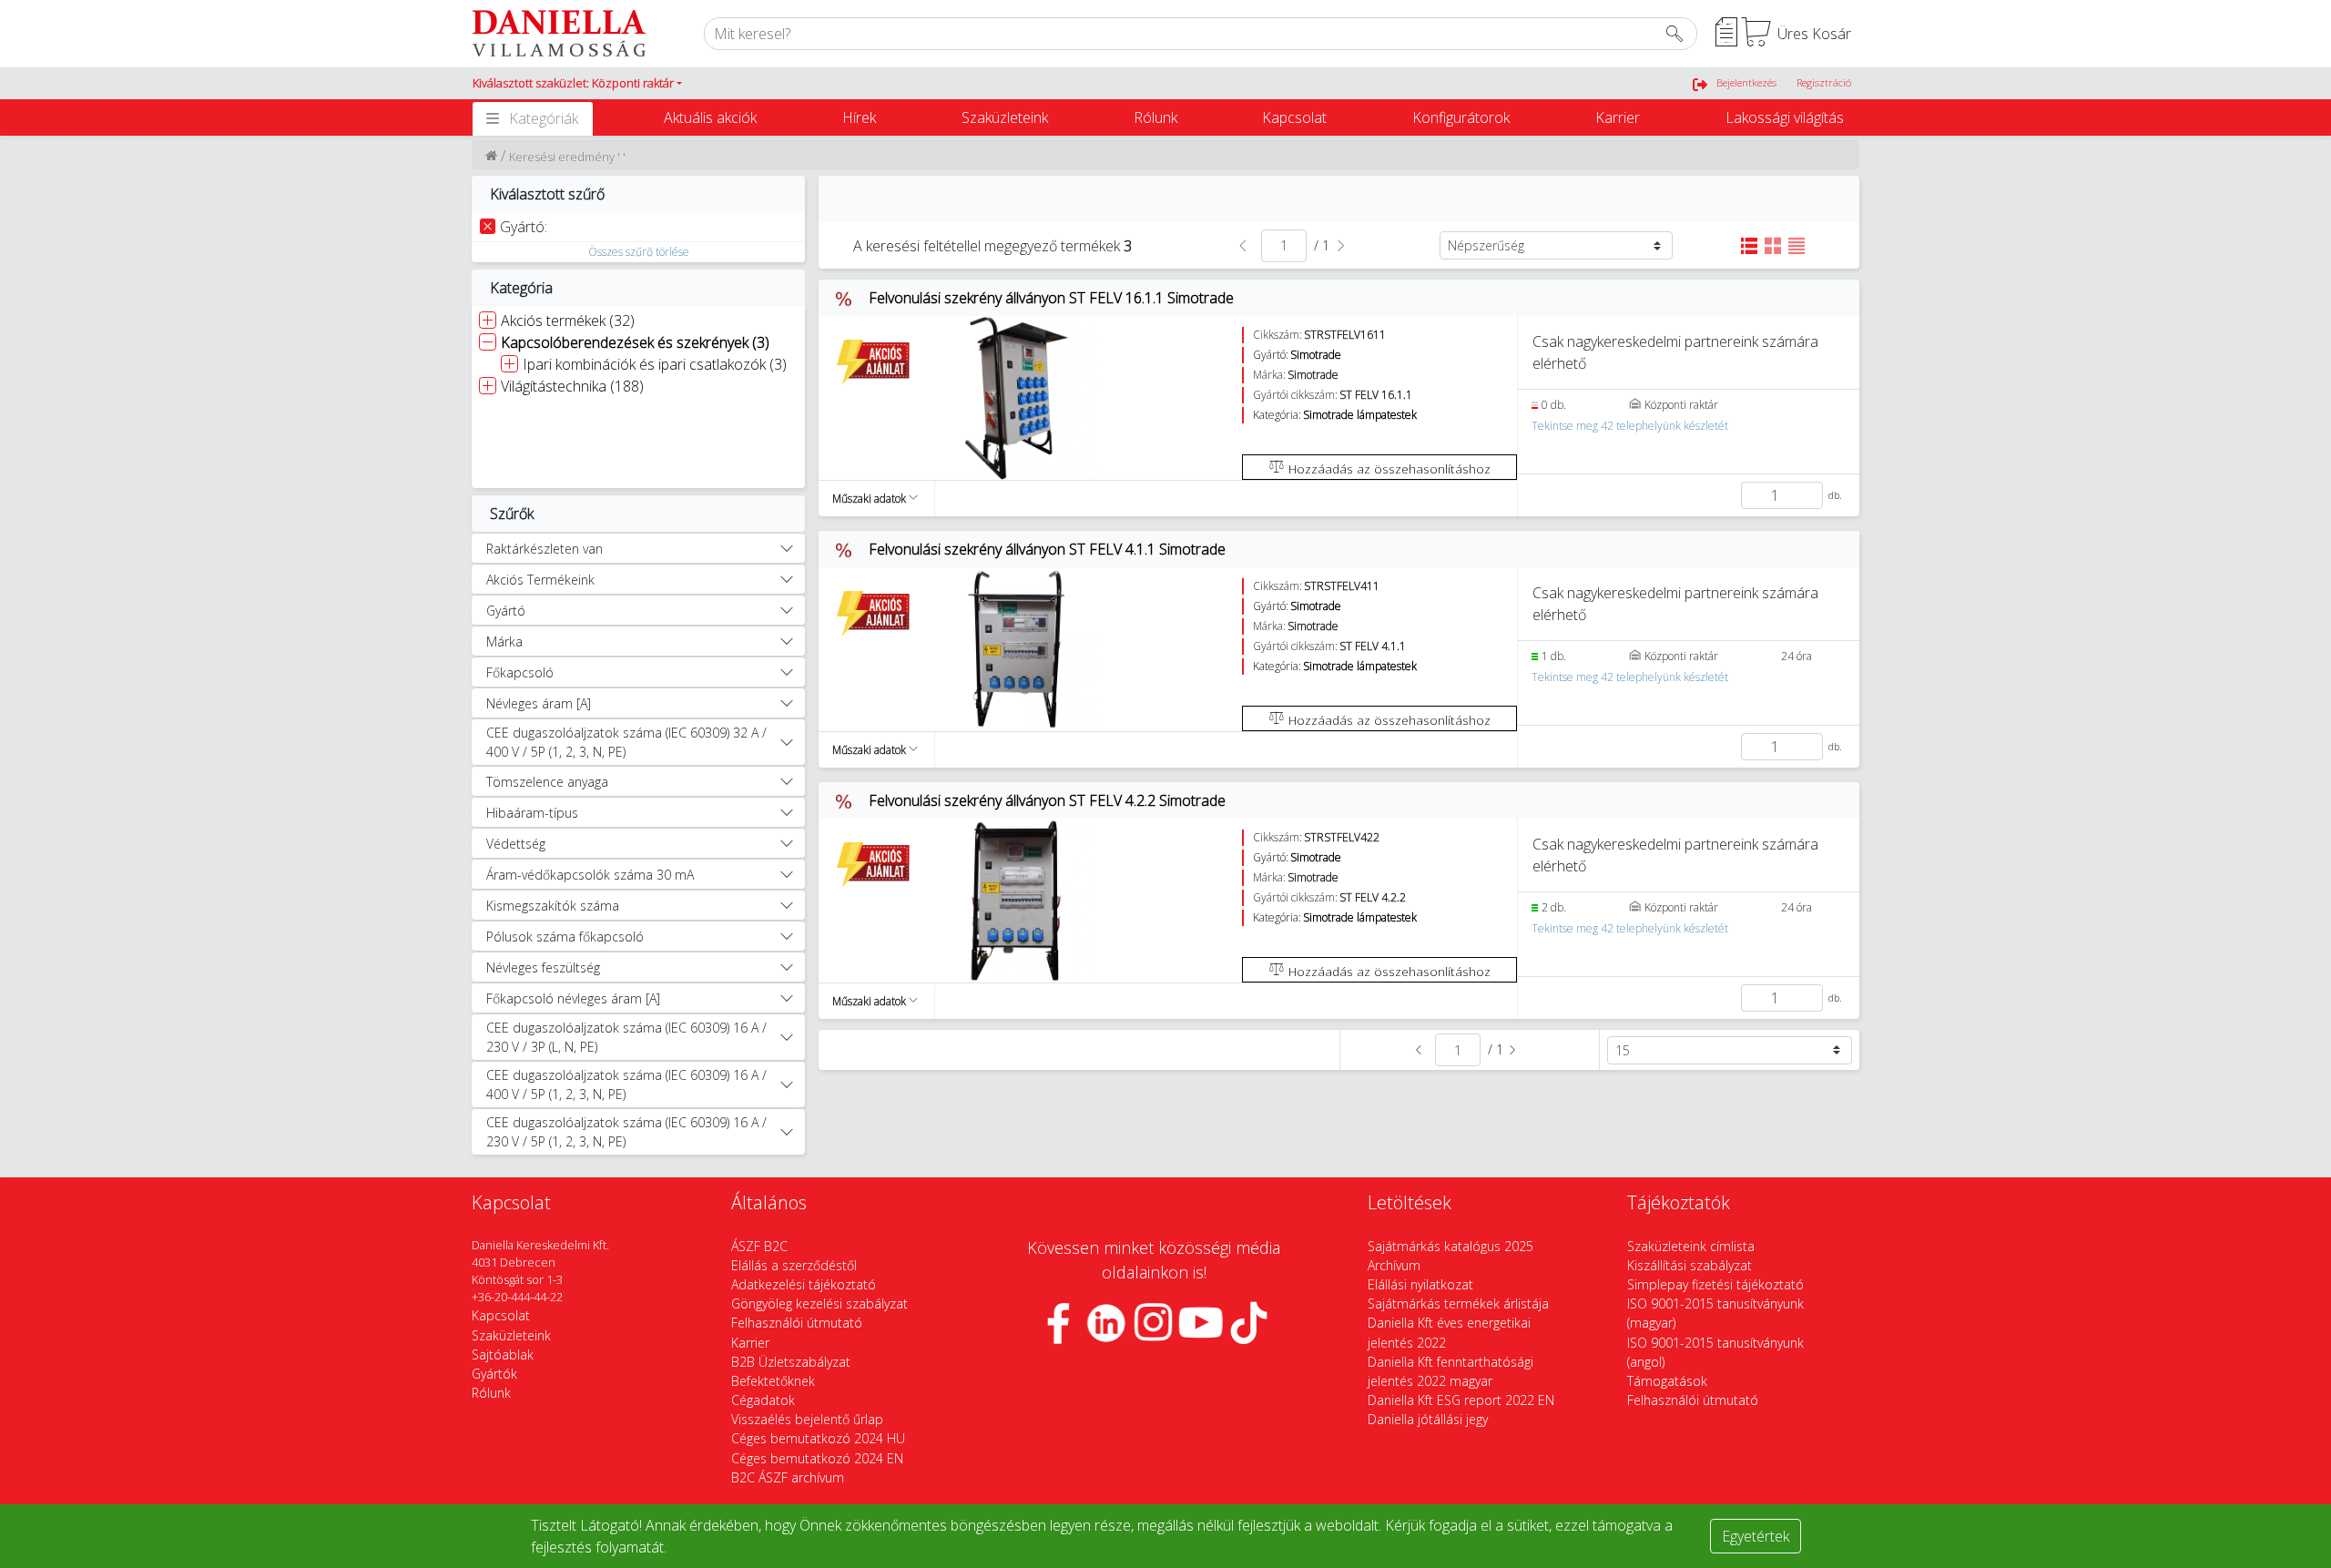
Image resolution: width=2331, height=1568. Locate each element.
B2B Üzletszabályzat (791, 1362)
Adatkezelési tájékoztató (804, 1284)
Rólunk (1155, 117)
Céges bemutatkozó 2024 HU (818, 1438)
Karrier (1618, 117)
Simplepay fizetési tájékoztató (1715, 1284)
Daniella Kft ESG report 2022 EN (1461, 1400)
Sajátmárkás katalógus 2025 (1451, 1246)
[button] (577, 84)
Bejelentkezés (1746, 82)
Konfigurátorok (1461, 117)
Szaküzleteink (1005, 117)
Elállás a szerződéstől (794, 1265)
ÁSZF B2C (759, 1246)
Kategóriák (544, 118)
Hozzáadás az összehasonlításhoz (1388, 468)
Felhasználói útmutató (797, 1323)
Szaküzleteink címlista (1691, 1246)
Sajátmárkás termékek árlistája (1458, 1303)
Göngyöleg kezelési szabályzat (819, 1303)
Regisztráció (1824, 82)
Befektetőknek (773, 1381)
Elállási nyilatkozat (1420, 1284)
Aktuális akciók (710, 117)
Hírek (859, 117)
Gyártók (494, 1374)
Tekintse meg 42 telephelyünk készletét (1630, 426)
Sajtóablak (503, 1354)
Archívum (1394, 1265)
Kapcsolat (1294, 117)
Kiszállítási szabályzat (1690, 1265)
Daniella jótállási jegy (1428, 1419)
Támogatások (1667, 1381)
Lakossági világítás (1785, 117)
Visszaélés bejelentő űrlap (807, 1419)
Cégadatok (763, 1400)
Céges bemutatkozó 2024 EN (817, 1458)
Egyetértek (1756, 1536)
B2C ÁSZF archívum (788, 1477)
